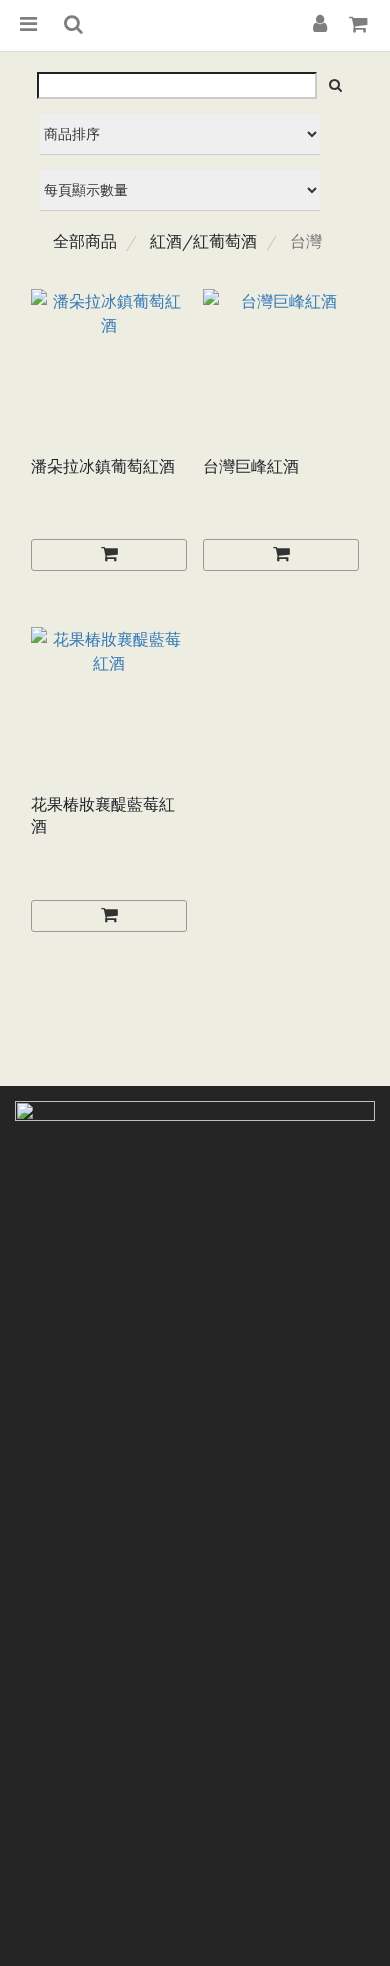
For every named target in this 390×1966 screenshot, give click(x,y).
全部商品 (85, 241)
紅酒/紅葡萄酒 (203, 241)
